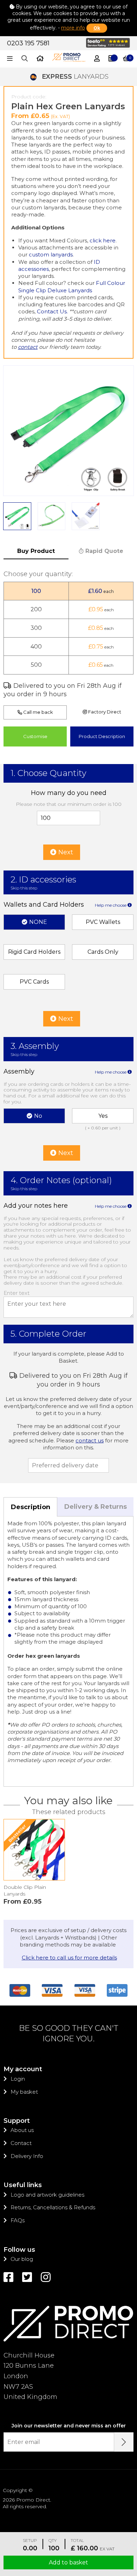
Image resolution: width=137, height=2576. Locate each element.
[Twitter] (27, 2277)
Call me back (38, 712)
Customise (35, 736)
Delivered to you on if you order (63, 690)
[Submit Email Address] (124, 2442)
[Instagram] (46, 2277)
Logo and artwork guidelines (47, 2195)
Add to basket (68, 2562)
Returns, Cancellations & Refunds (53, 2207)
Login (18, 2079)
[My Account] (97, 59)
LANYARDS (75, 77)
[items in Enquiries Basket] (111, 59)
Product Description (102, 736)
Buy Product (36, 551)
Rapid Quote (103, 551)
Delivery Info (27, 2156)
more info (73, 28)
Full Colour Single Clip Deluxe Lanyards (72, 286)
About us (22, 2130)
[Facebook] (8, 2277)
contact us (90, 1440)
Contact (21, 2143)
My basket (24, 2092)
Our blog (22, 2259)
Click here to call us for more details (69, 1958)
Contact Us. (52, 311)
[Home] (40, 59)
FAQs (18, 2220)
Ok (97, 28)
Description (31, 1507)
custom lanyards (51, 255)
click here (103, 240)
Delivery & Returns (96, 1507)
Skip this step (24, 888)
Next (65, 852)
